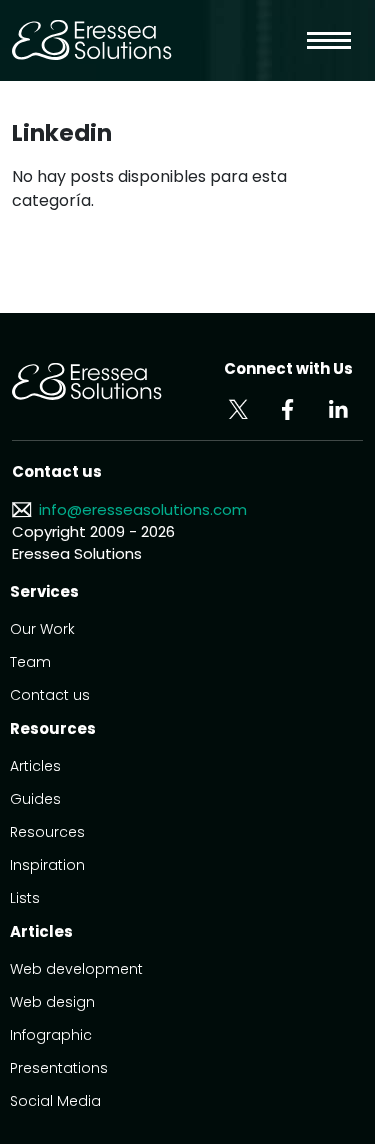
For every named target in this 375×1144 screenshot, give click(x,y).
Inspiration (47, 865)
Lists (25, 898)
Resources (47, 832)
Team (30, 662)
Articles (35, 766)
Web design (52, 1002)
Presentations (59, 1068)
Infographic (51, 1035)
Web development (76, 969)
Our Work (42, 629)
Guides (35, 799)
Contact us (50, 695)
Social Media (55, 1101)
